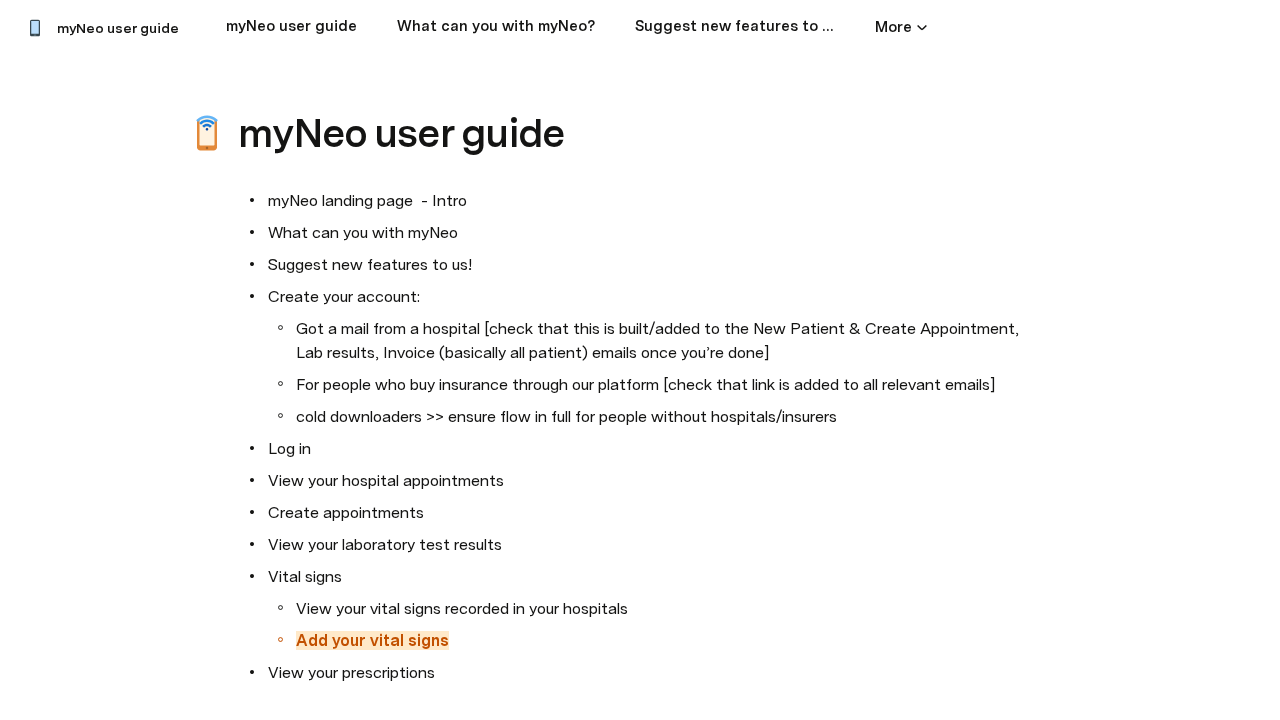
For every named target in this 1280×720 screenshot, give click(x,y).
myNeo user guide (118, 28)
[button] (251, 88)
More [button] (893, 27)
